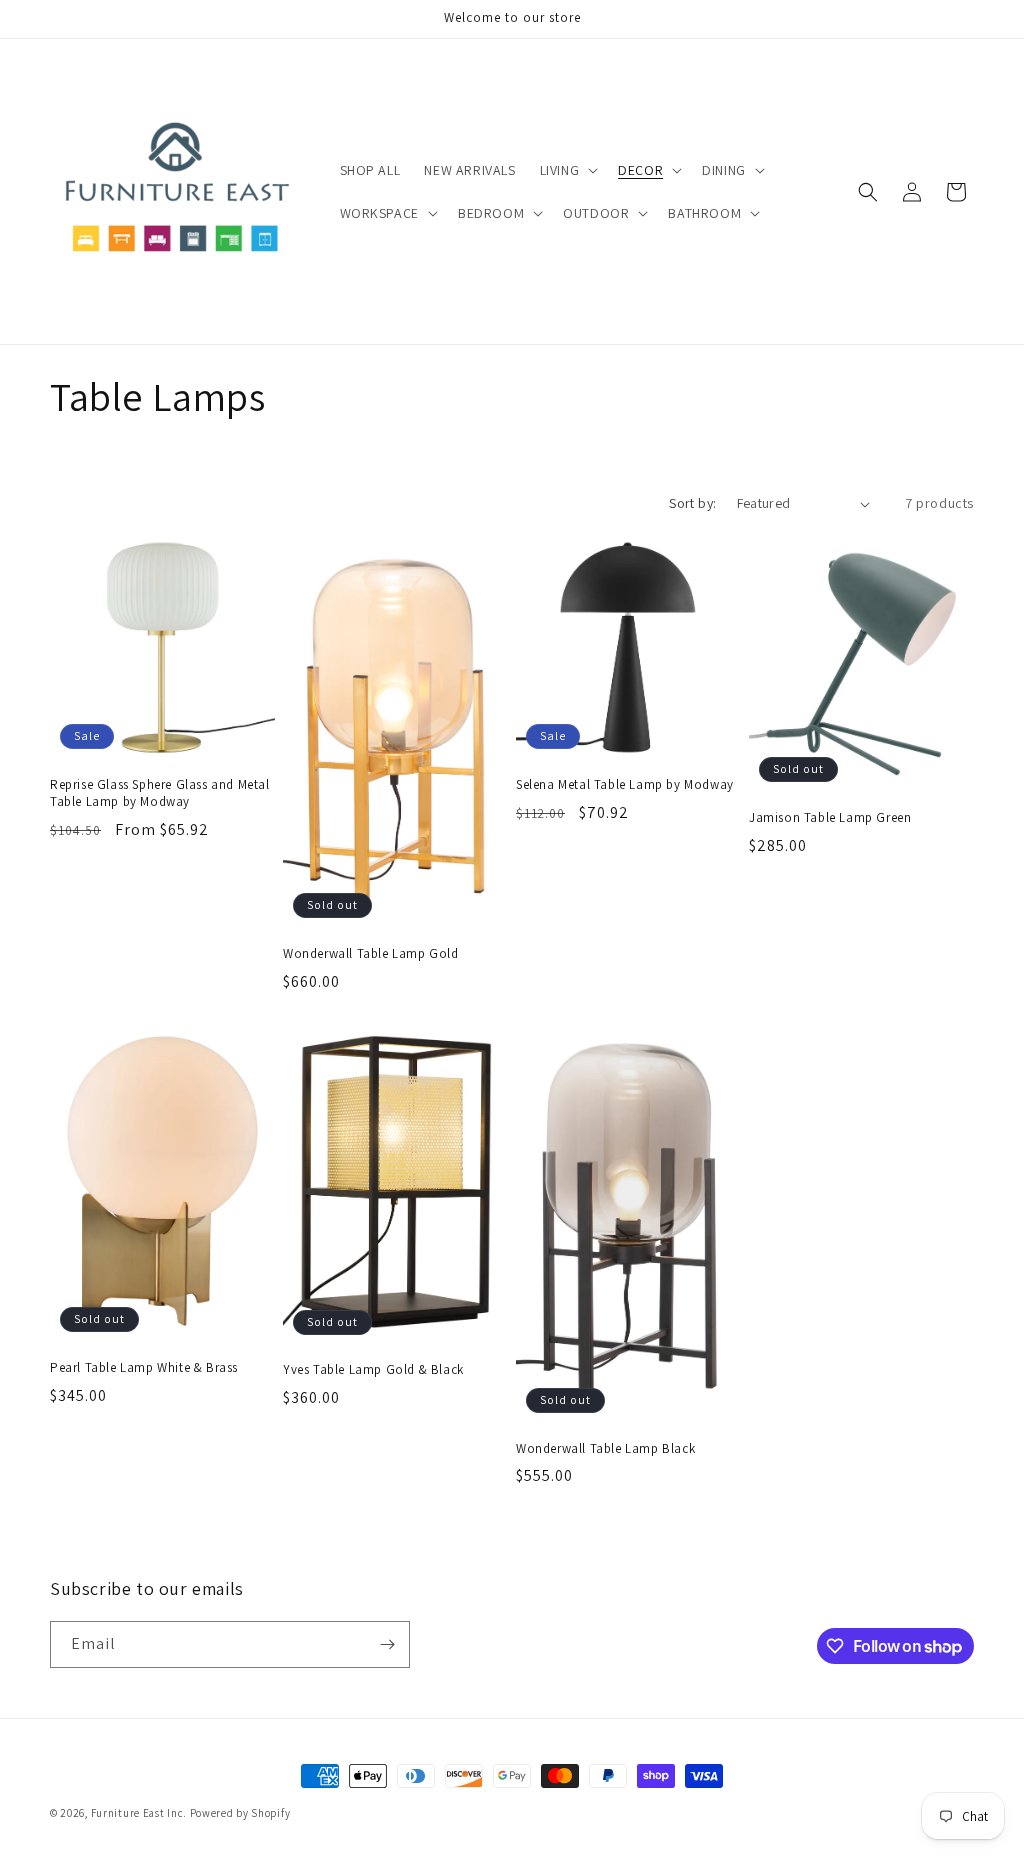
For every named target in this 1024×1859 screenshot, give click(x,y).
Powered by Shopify (240, 1813)
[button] (567, 170)
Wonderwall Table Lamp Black (605, 1449)
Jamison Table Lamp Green (830, 818)
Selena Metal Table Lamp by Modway (625, 785)
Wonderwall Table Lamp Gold (371, 954)
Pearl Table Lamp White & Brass (144, 1368)
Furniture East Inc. (139, 1813)
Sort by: (692, 503)
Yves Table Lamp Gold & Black (373, 1370)
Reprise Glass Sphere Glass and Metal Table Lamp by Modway (160, 793)
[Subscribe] (387, 1644)
